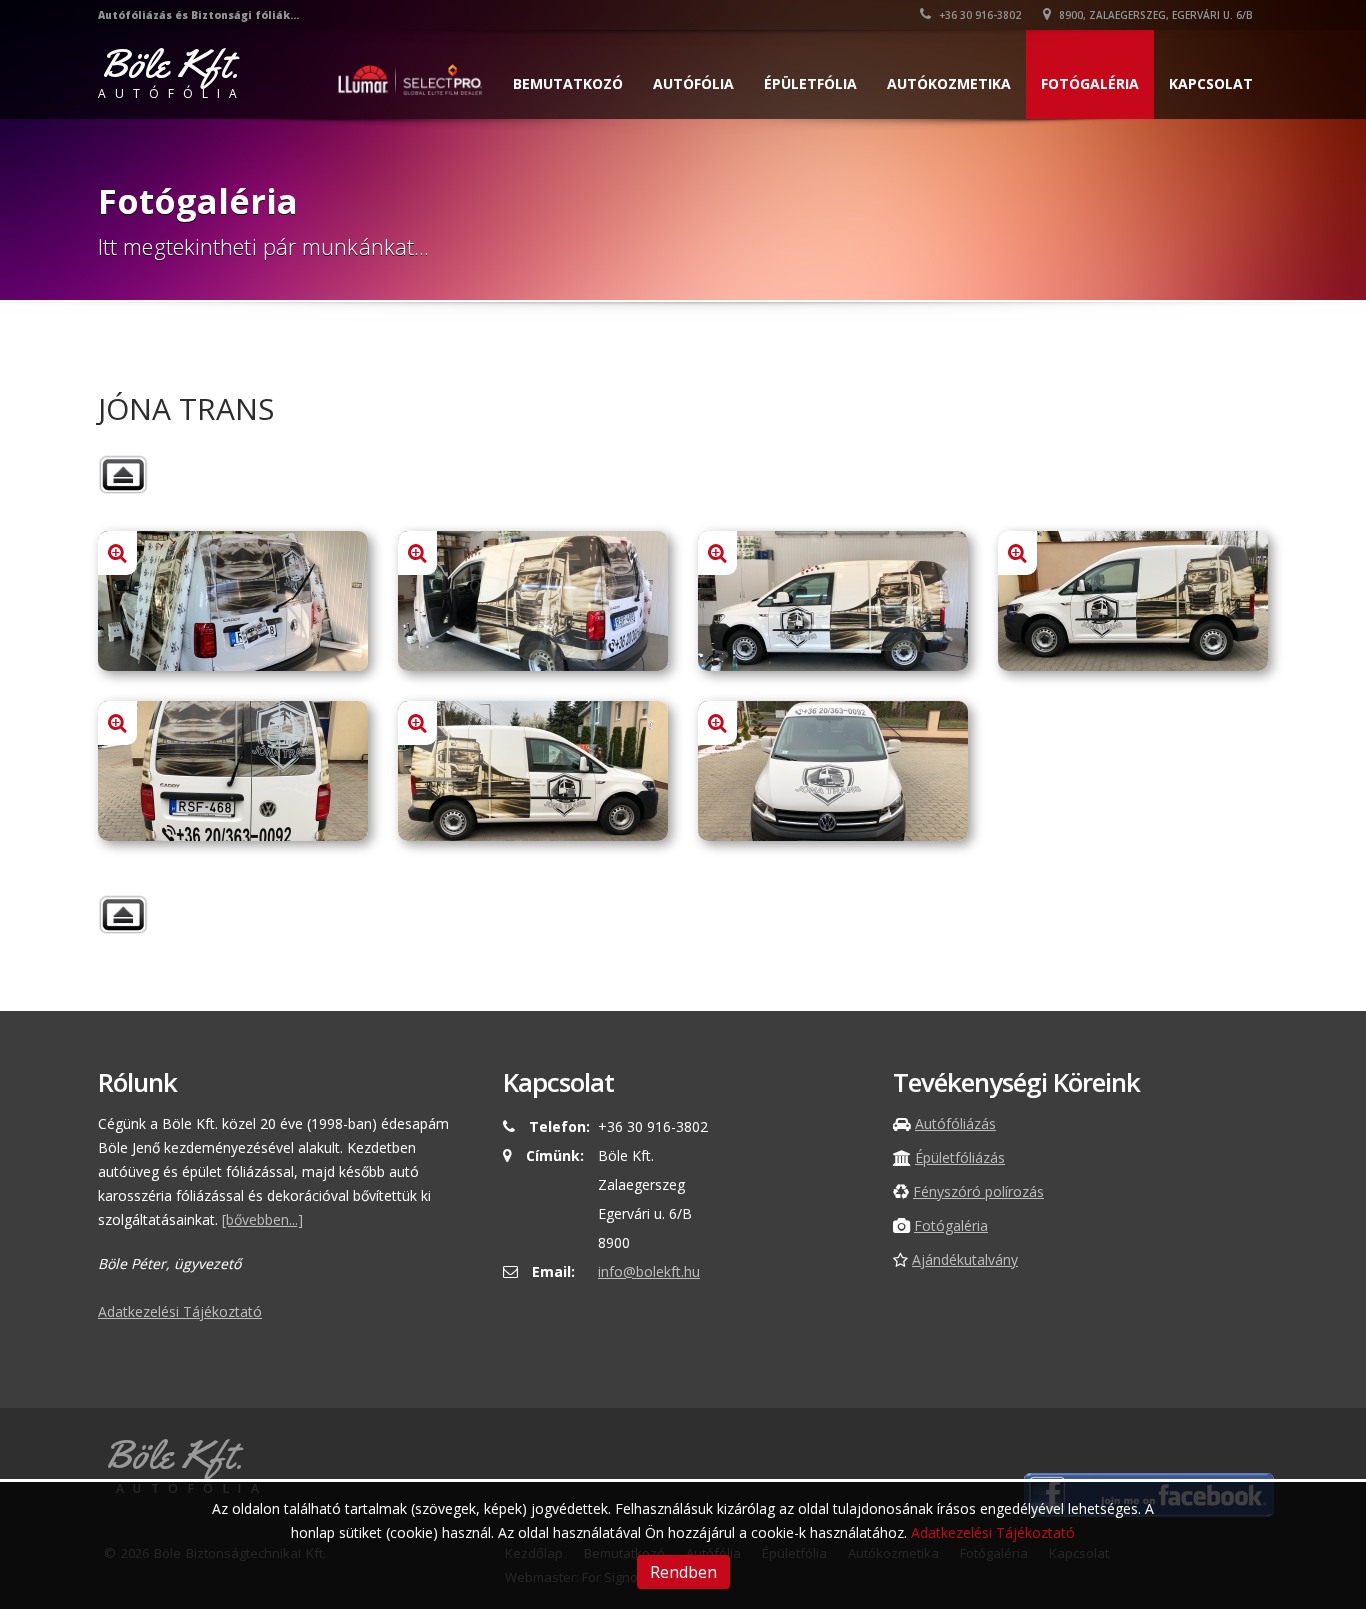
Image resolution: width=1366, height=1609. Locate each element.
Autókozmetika (949, 83)
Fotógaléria (1090, 83)
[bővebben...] (262, 1219)
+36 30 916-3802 (978, 15)
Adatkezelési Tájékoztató (180, 1311)
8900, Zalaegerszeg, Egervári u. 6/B (1154, 15)
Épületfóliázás (960, 1157)
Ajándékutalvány (965, 1259)
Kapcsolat (1211, 83)
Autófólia (693, 83)
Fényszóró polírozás (978, 1191)
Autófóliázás (955, 1123)
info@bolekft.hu (649, 1271)
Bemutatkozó (568, 83)
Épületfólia (810, 83)
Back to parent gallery (123, 474)
